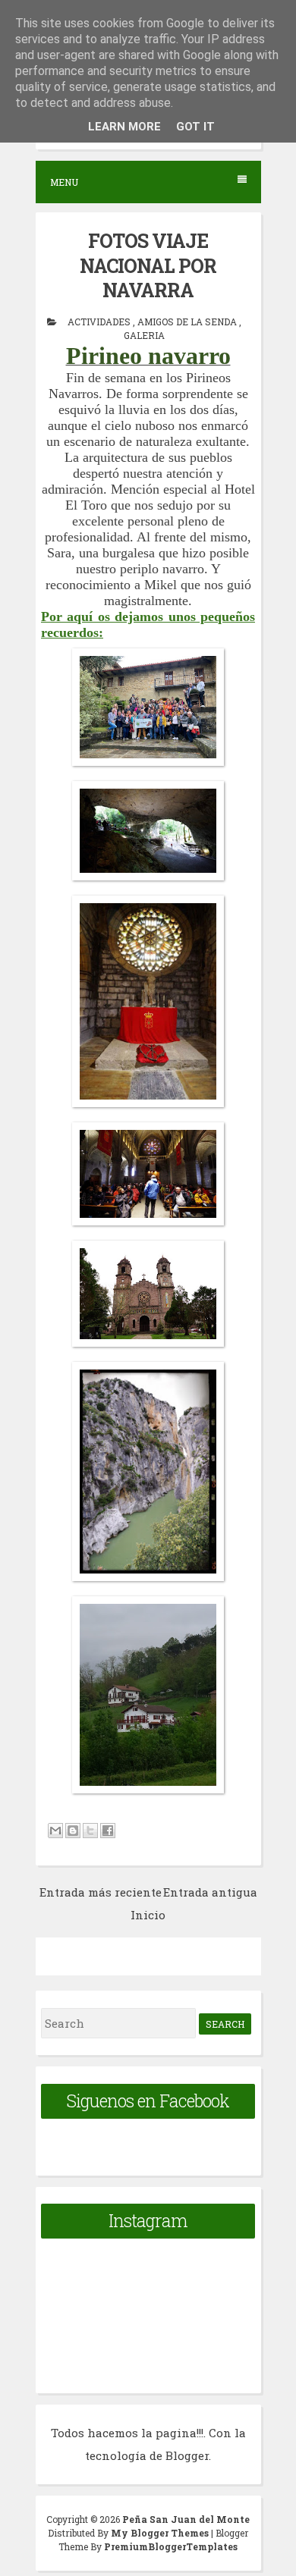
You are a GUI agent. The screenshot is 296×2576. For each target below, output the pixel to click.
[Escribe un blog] (73, 1831)
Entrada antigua (210, 1892)
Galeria (144, 335)
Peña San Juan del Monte (186, 2519)
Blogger (187, 2455)
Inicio (148, 1915)
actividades (100, 322)
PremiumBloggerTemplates (171, 2546)
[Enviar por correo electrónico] (55, 1831)
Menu (64, 182)
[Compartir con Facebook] (108, 1831)
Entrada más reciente (101, 1892)
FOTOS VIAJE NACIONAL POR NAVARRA (148, 265)
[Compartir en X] (90, 1831)
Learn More (124, 127)
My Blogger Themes (161, 2533)
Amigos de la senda (188, 322)
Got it (195, 127)
